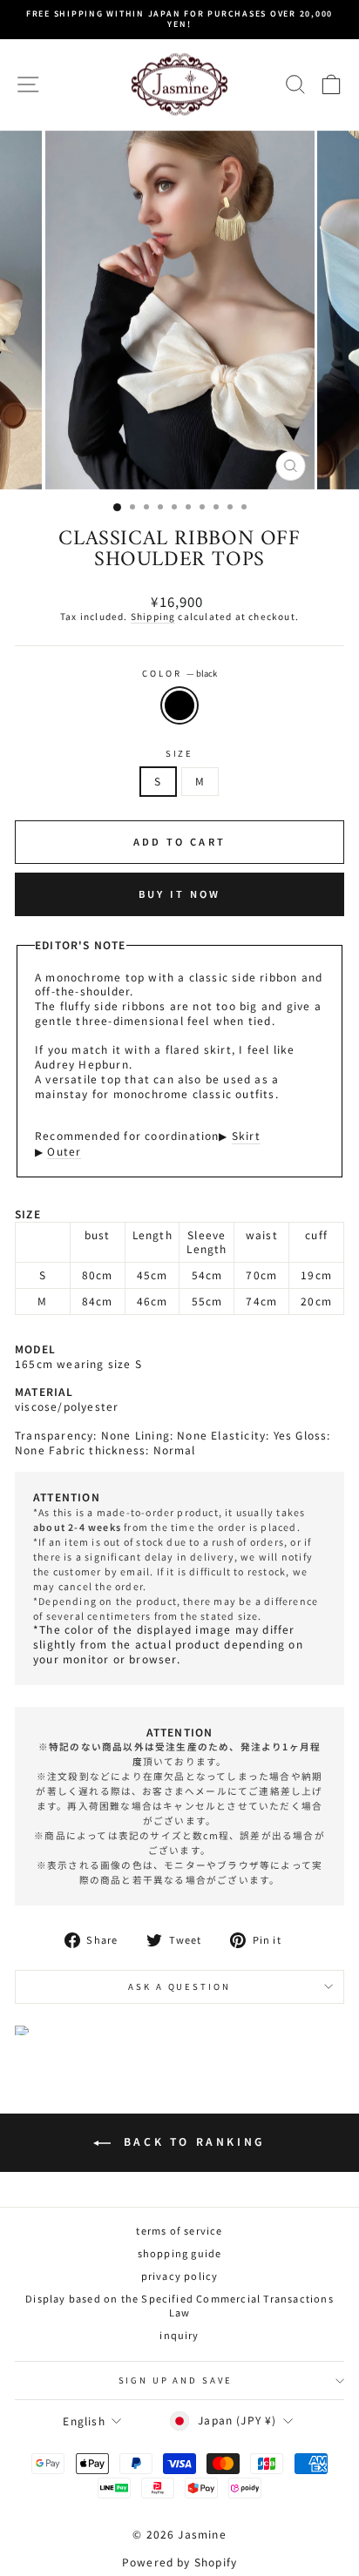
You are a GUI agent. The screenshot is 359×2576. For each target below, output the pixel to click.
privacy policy (180, 2276)
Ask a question (179, 1986)
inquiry (179, 2335)
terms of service (179, 2230)
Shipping (153, 617)
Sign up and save (176, 2380)
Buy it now (180, 894)
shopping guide (180, 2253)
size (179, 754)
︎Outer (64, 1151)
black (179, 705)
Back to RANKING (192, 2141)
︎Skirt (246, 1136)
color (179, 674)
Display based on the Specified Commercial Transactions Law (179, 2305)
